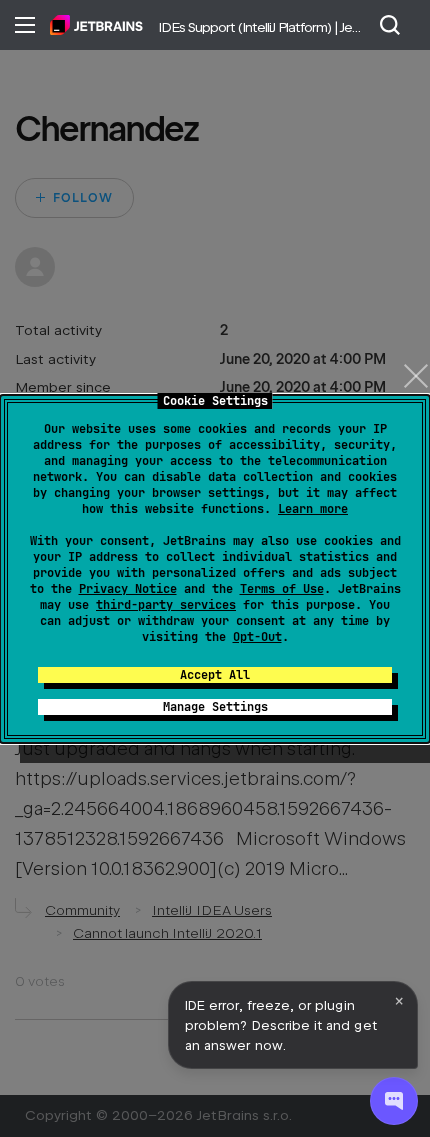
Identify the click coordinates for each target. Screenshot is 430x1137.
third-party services (166, 605)
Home (96, 25)
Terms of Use (282, 589)
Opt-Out (257, 637)
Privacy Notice (128, 589)
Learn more (313, 509)
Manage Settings (215, 707)
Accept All (215, 675)
